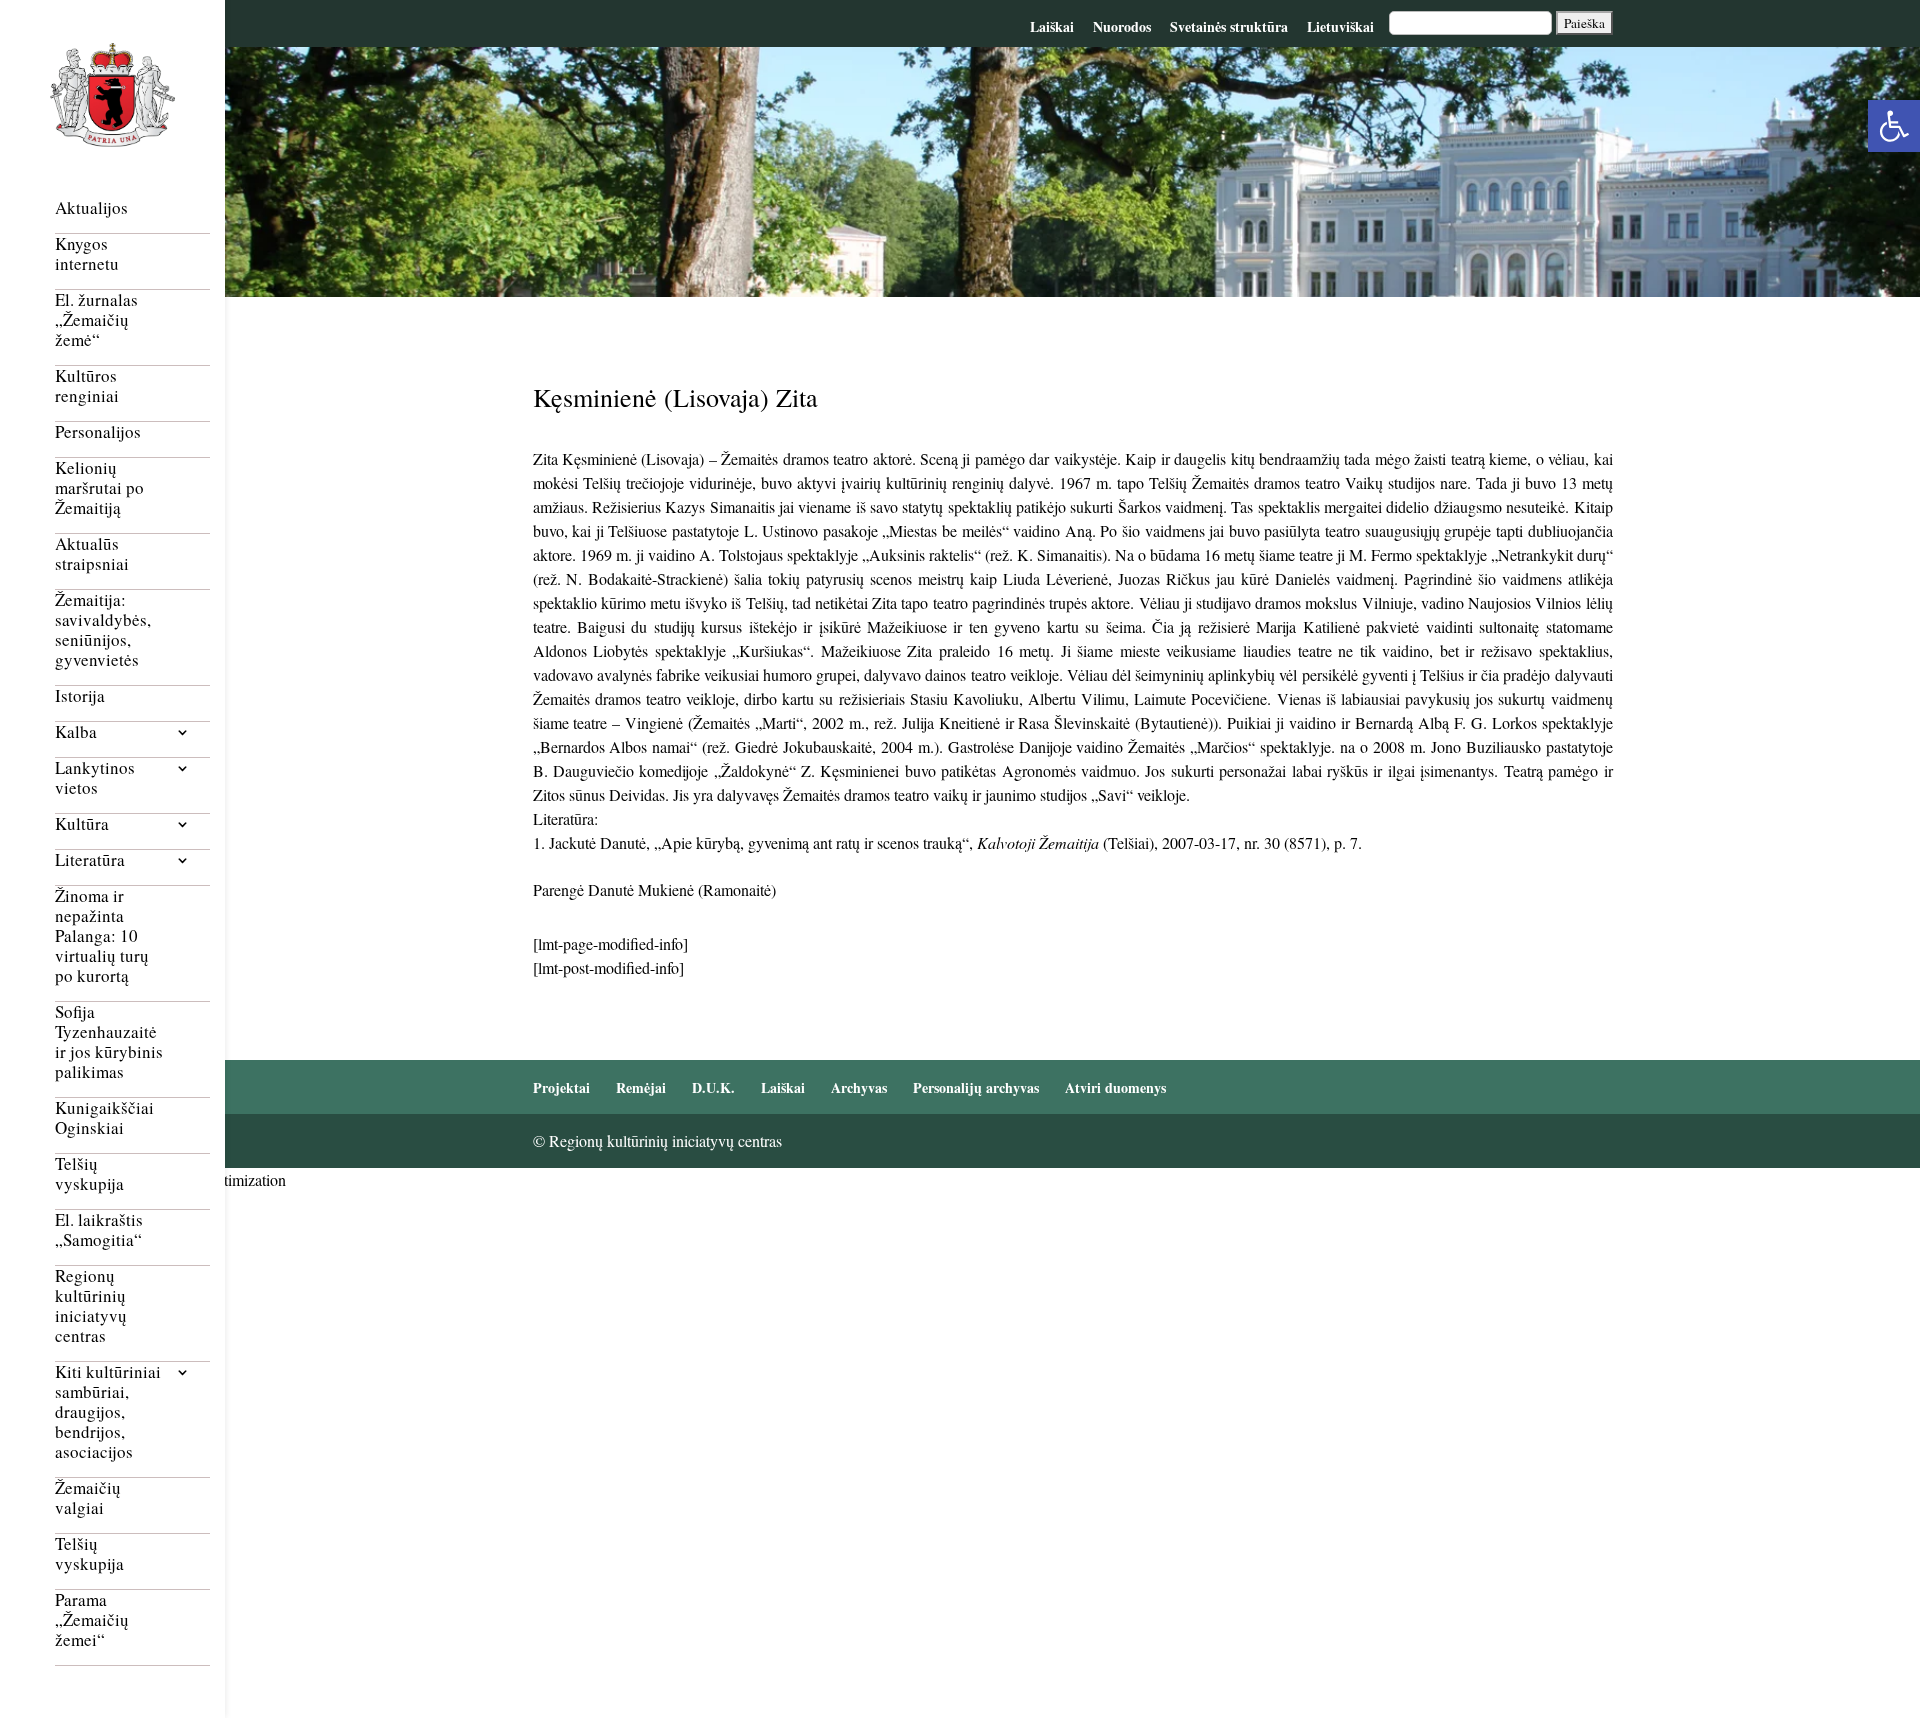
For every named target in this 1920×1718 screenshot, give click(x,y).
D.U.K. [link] (713, 1087)
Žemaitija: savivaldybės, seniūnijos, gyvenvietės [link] (103, 630)
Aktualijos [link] (91, 208)
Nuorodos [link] (1122, 26)
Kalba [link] (76, 732)
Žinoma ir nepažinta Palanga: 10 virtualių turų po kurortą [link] (102, 936)
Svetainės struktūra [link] (1229, 26)
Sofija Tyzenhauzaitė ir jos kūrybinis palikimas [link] (109, 1042)
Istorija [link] (80, 696)
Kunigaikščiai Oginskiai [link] (104, 1118)
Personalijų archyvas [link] (976, 1087)
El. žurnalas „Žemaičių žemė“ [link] (96, 320)
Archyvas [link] (859, 1087)
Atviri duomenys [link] (1115, 1087)
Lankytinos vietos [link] (95, 778)
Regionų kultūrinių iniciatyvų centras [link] (91, 1306)
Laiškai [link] (1052, 26)
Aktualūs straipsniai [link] (92, 554)
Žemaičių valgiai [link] (88, 1498)
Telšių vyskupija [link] (89, 1174)
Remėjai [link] (641, 1087)
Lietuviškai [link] (1340, 26)
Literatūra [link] (90, 860)
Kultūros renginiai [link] (87, 386)
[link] (1894, 126)
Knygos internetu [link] (87, 254)
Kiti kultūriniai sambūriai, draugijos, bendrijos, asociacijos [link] (108, 1412)
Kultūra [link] (82, 824)
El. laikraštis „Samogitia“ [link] (99, 1230)
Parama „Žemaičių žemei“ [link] (92, 1620)
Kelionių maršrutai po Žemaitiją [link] (99, 488)
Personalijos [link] (98, 432)
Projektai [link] (561, 1087)
